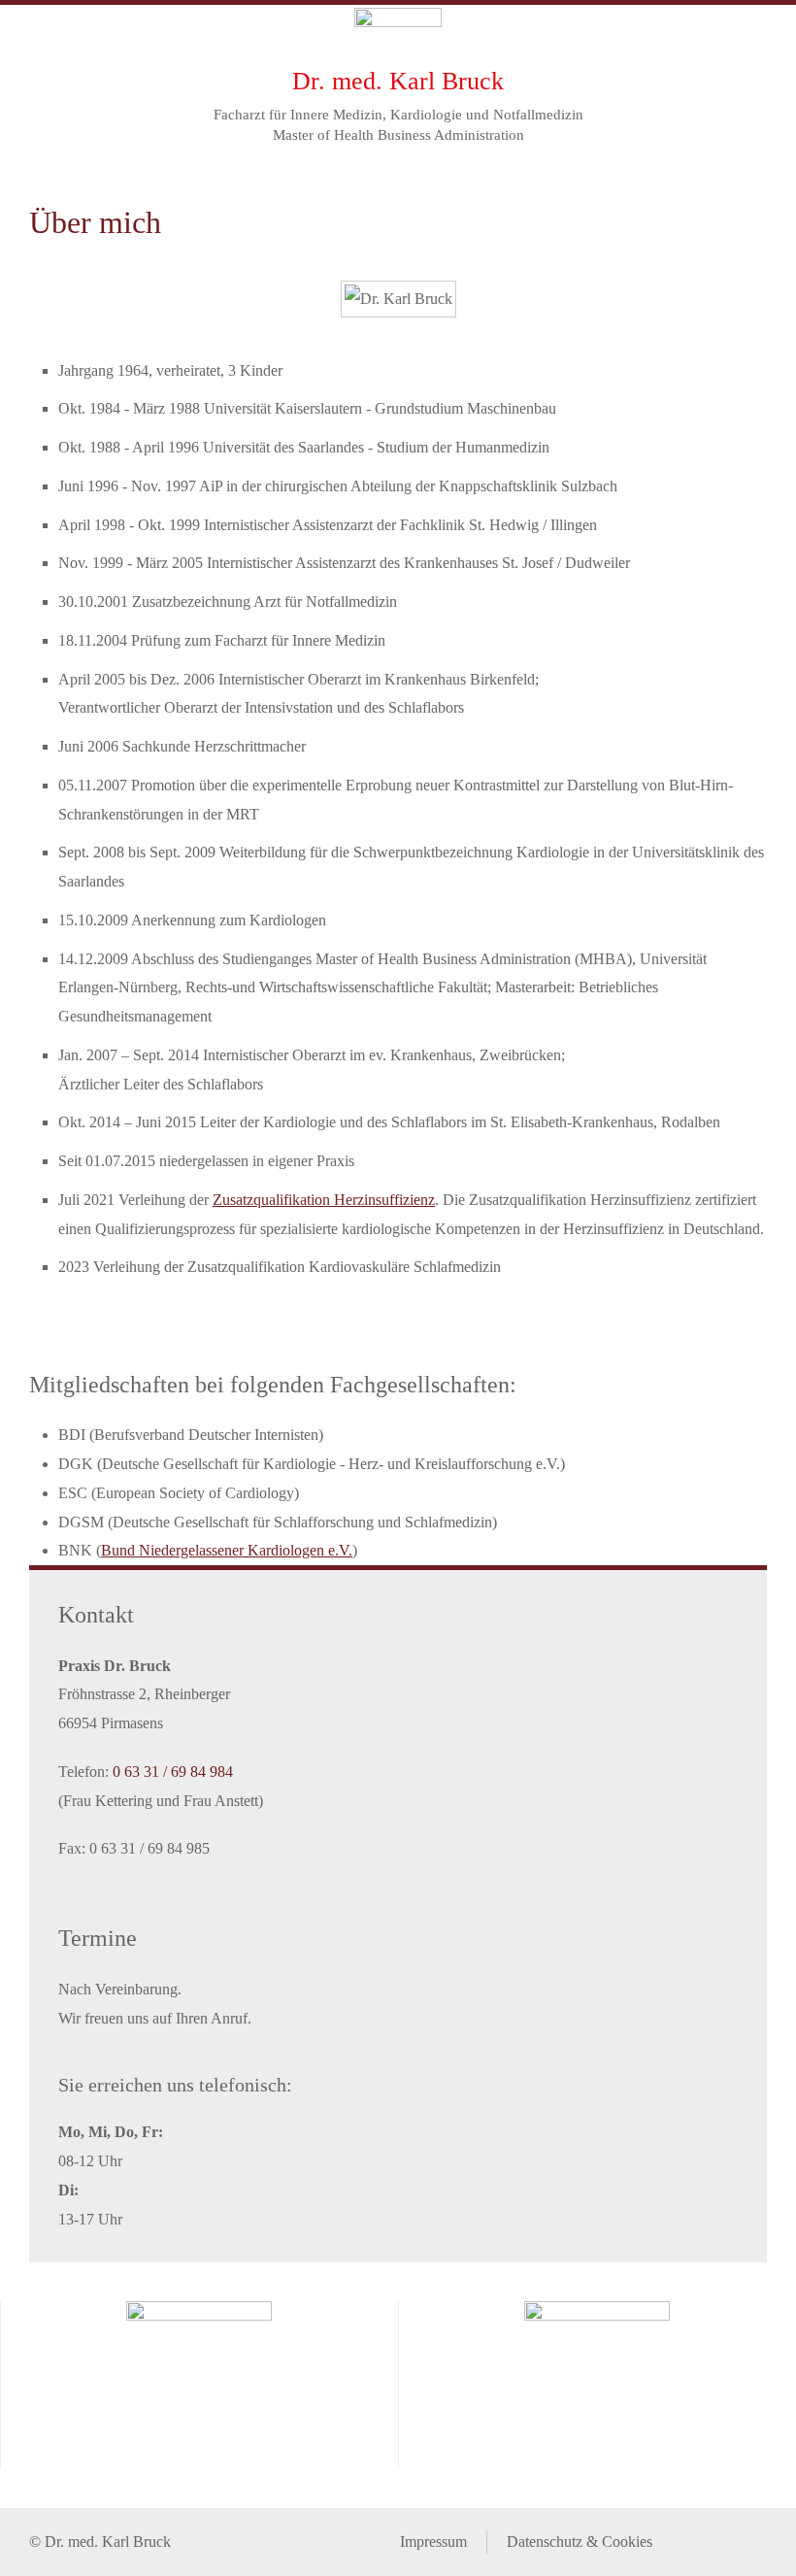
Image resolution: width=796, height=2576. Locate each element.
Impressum (433, 2542)
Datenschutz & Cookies (580, 2542)
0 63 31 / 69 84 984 (173, 1772)
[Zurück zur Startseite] (398, 34)
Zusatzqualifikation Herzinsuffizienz (324, 1200)
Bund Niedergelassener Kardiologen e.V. (227, 1550)
